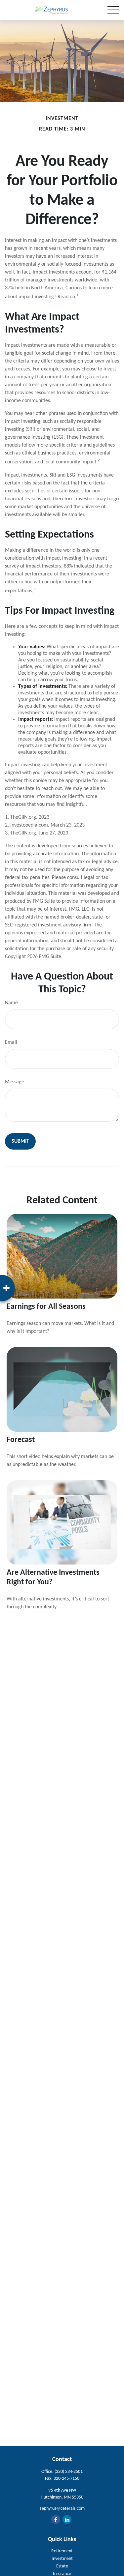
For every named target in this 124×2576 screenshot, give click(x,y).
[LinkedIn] (67, 2519)
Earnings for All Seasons (46, 1307)
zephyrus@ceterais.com (62, 2509)
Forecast (21, 1440)
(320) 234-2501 (69, 2472)
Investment (62, 2559)
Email (11, 1042)
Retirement (62, 2551)
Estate (62, 2566)
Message (15, 1082)
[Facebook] (56, 2519)
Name (11, 1003)
